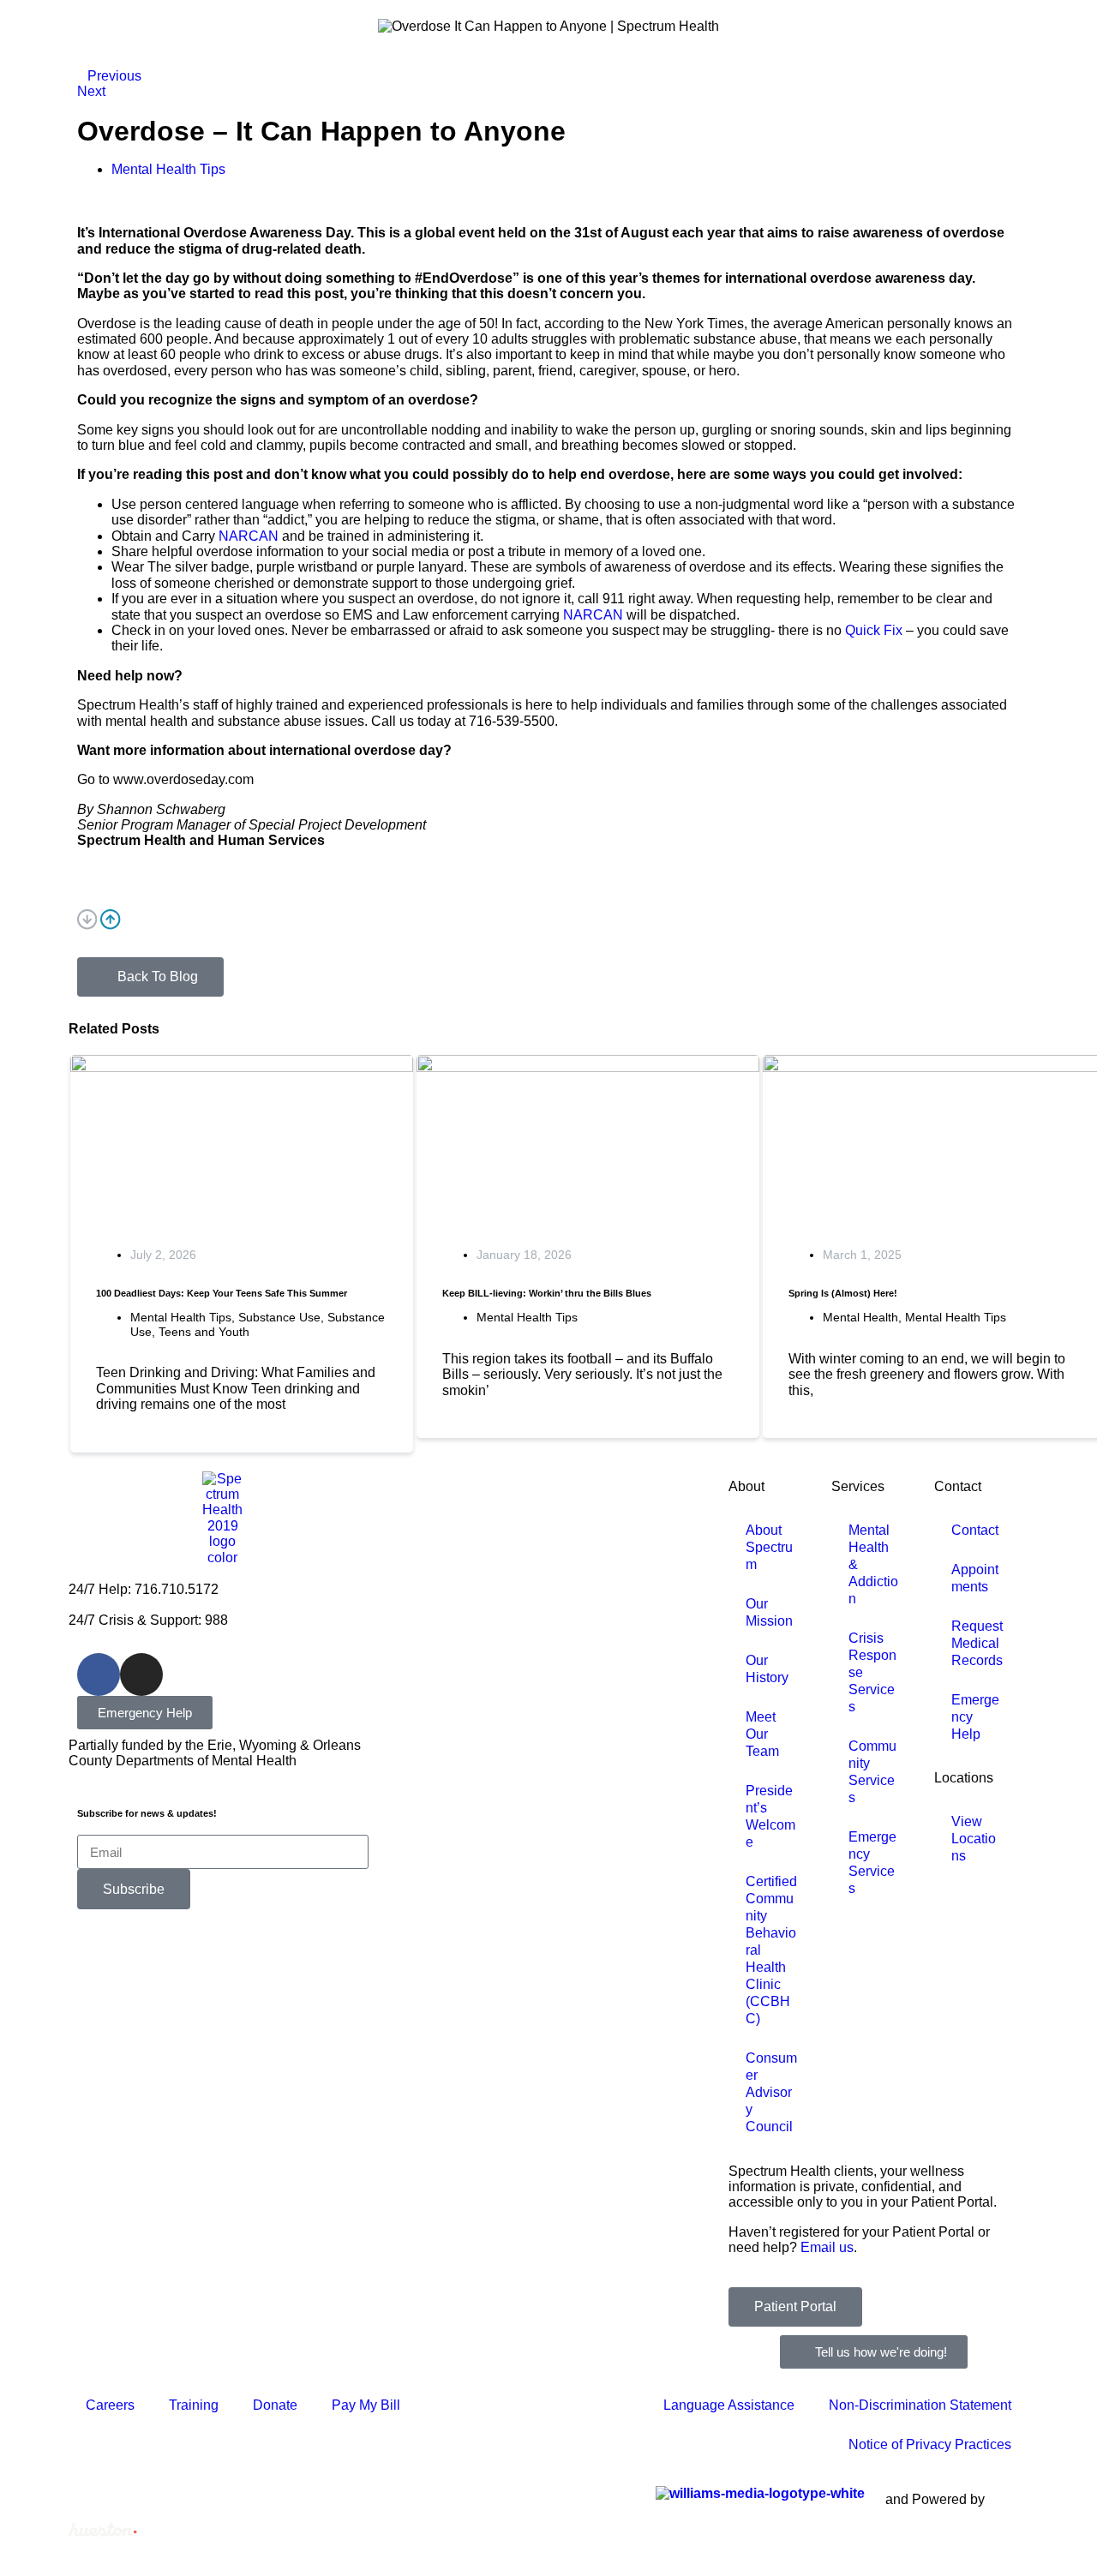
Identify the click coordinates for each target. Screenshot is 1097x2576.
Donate (275, 2405)
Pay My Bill (366, 2405)
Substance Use (279, 1317)
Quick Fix (874, 630)
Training (194, 2405)
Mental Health (860, 1317)
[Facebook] (99, 1674)
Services (858, 1486)
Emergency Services (872, 1863)
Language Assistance (729, 2405)
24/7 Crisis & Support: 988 (148, 1620)
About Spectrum (769, 1547)
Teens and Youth (204, 1332)
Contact (958, 1486)
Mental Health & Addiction (873, 1564)
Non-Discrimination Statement (920, 2405)
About (746, 1486)
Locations (964, 1778)
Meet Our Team (762, 1734)
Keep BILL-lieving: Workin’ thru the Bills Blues (547, 1293)
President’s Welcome (770, 1816)
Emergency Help (975, 1717)
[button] (548, 921)
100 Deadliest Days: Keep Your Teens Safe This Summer (222, 1293)
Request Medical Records (977, 1643)
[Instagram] (141, 1674)
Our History (767, 1669)
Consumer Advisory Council (771, 2092)
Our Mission (769, 1612)
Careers (110, 2405)
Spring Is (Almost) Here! (843, 1293)
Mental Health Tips (181, 1317)
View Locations (974, 1839)
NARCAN (249, 536)
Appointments (975, 1578)
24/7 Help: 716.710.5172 (144, 1589)
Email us (827, 2247)
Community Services (872, 1772)
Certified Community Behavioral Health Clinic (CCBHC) (771, 1950)
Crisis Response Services (872, 1672)
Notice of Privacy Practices (930, 2444)
